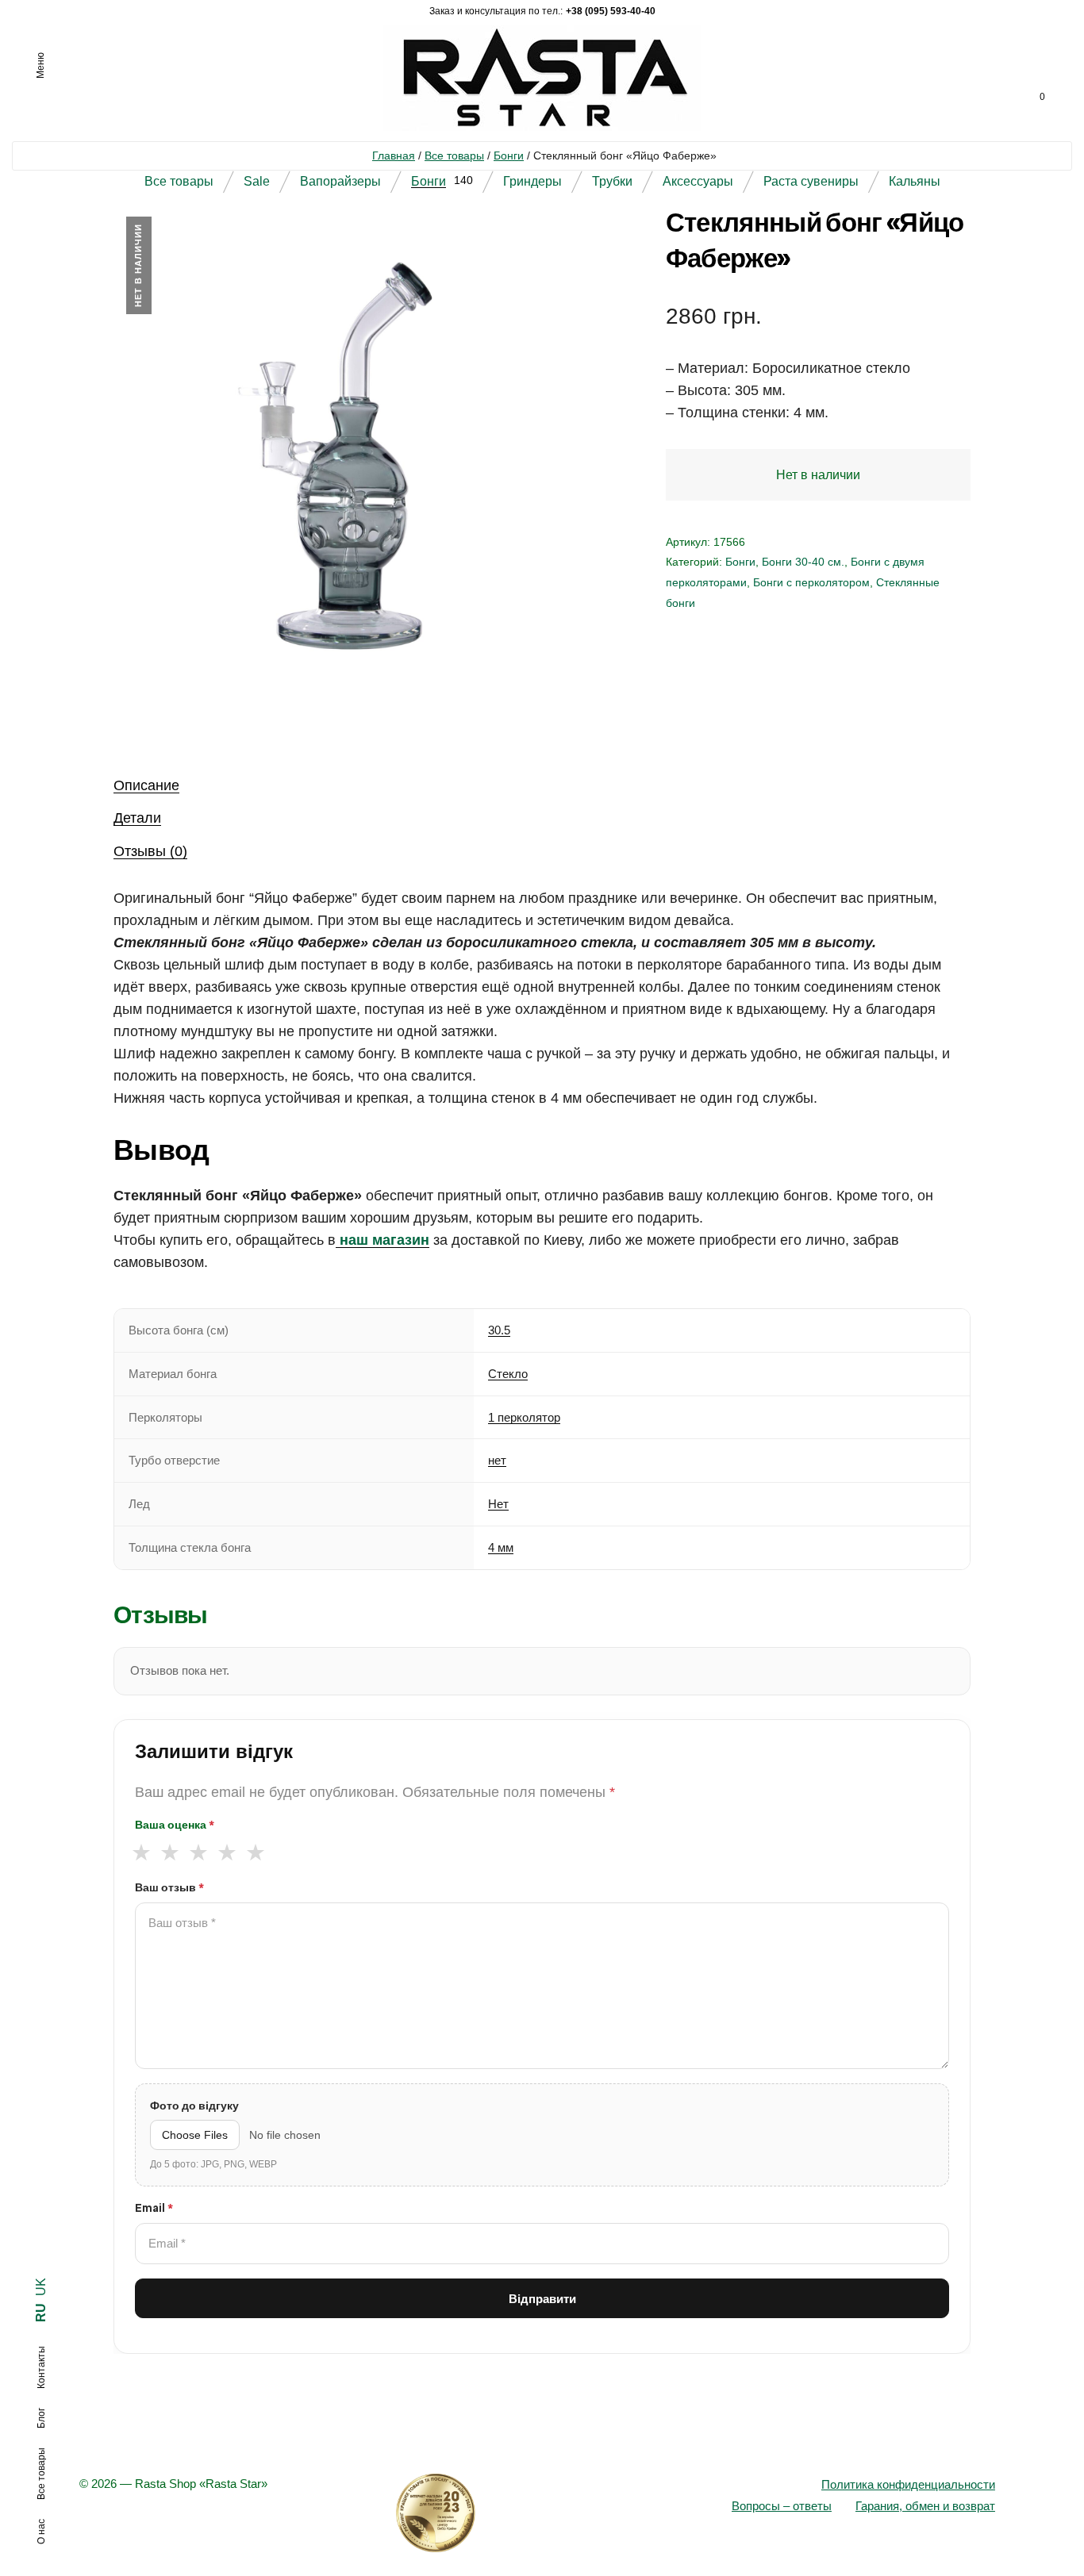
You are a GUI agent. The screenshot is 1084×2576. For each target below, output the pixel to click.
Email (154, 2208)
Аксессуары (698, 181)
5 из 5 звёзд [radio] (255, 1852)
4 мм (501, 1547)
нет (497, 1460)
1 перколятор (524, 1417)
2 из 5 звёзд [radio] (169, 1852)
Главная (394, 155)
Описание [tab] (146, 785)
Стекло (508, 1374)
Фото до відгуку (194, 2106)
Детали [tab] (137, 818)
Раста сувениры (811, 181)
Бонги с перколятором (811, 582)
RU (41, 2313)
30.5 (499, 1330)
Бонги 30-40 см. (803, 562)
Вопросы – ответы (782, 2506)
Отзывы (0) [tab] (150, 851)
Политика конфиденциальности (908, 2484)
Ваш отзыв (169, 1887)
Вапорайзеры (340, 181)
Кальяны (915, 181)
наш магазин (382, 1240)
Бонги (509, 155)
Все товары (454, 155)
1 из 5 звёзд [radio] (141, 1852)
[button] (561, 244)
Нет (498, 1504)
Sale (257, 181)
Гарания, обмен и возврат (925, 2506)
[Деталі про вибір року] (542, 2513)
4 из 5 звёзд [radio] (227, 1852)
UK (41, 2287)
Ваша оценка (175, 1825)
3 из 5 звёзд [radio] (198, 1852)
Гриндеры (532, 181)
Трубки (612, 181)
